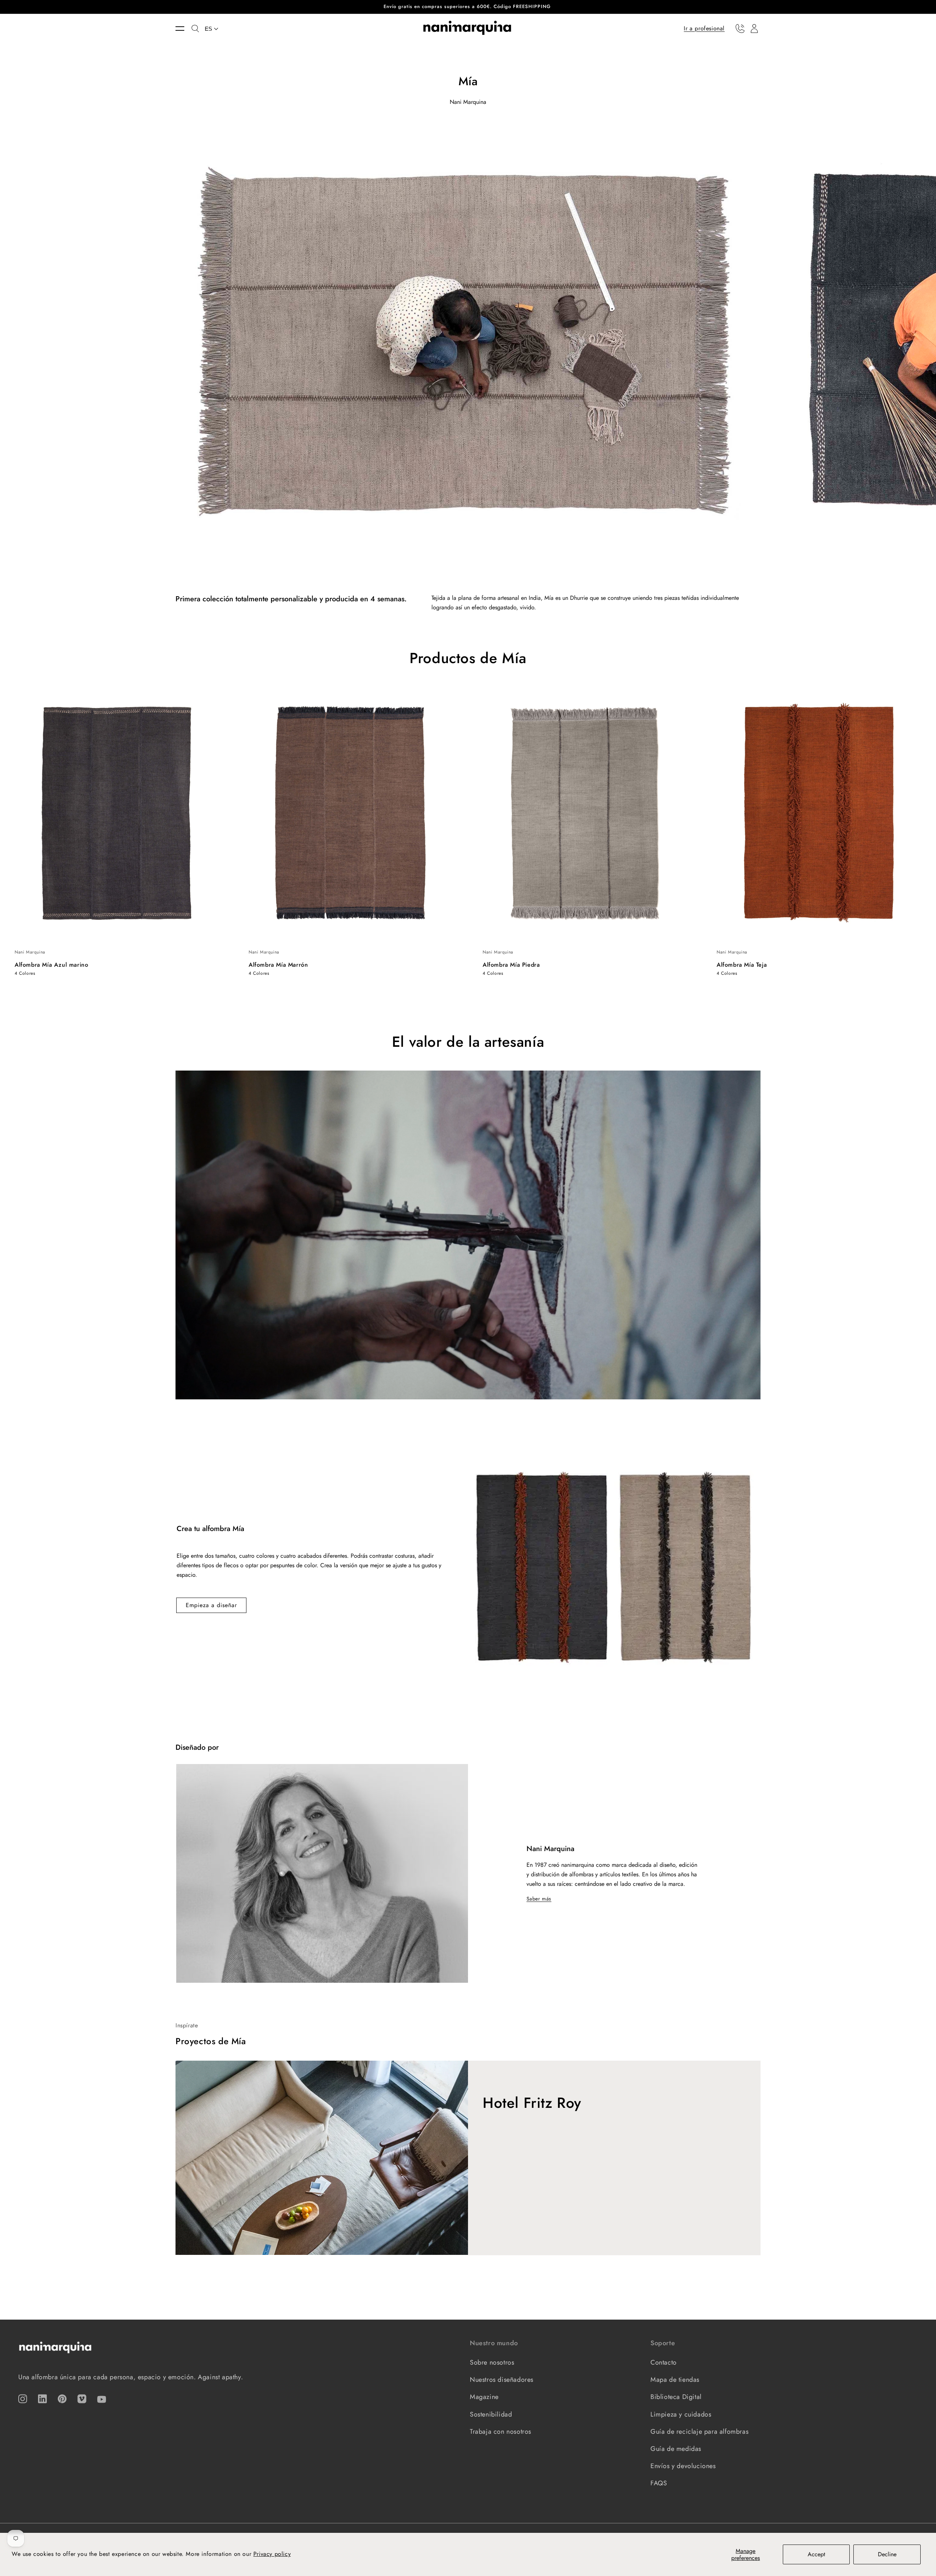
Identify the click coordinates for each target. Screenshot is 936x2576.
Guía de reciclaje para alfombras (699, 2432)
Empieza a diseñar (211, 1605)
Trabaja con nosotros (501, 2432)
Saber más (539, 1899)
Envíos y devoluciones (683, 2466)
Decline (887, 2554)
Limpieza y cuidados (681, 2414)
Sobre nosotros (492, 2362)
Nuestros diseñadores (502, 2380)
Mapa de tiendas (675, 2380)
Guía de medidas (676, 2449)
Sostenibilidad (491, 2414)
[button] (184, 29)
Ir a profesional (704, 28)
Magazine (484, 2397)
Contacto (664, 2362)
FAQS (659, 2483)
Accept (816, 2554)
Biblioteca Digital (676, 2397)
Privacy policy (272, 2554)
